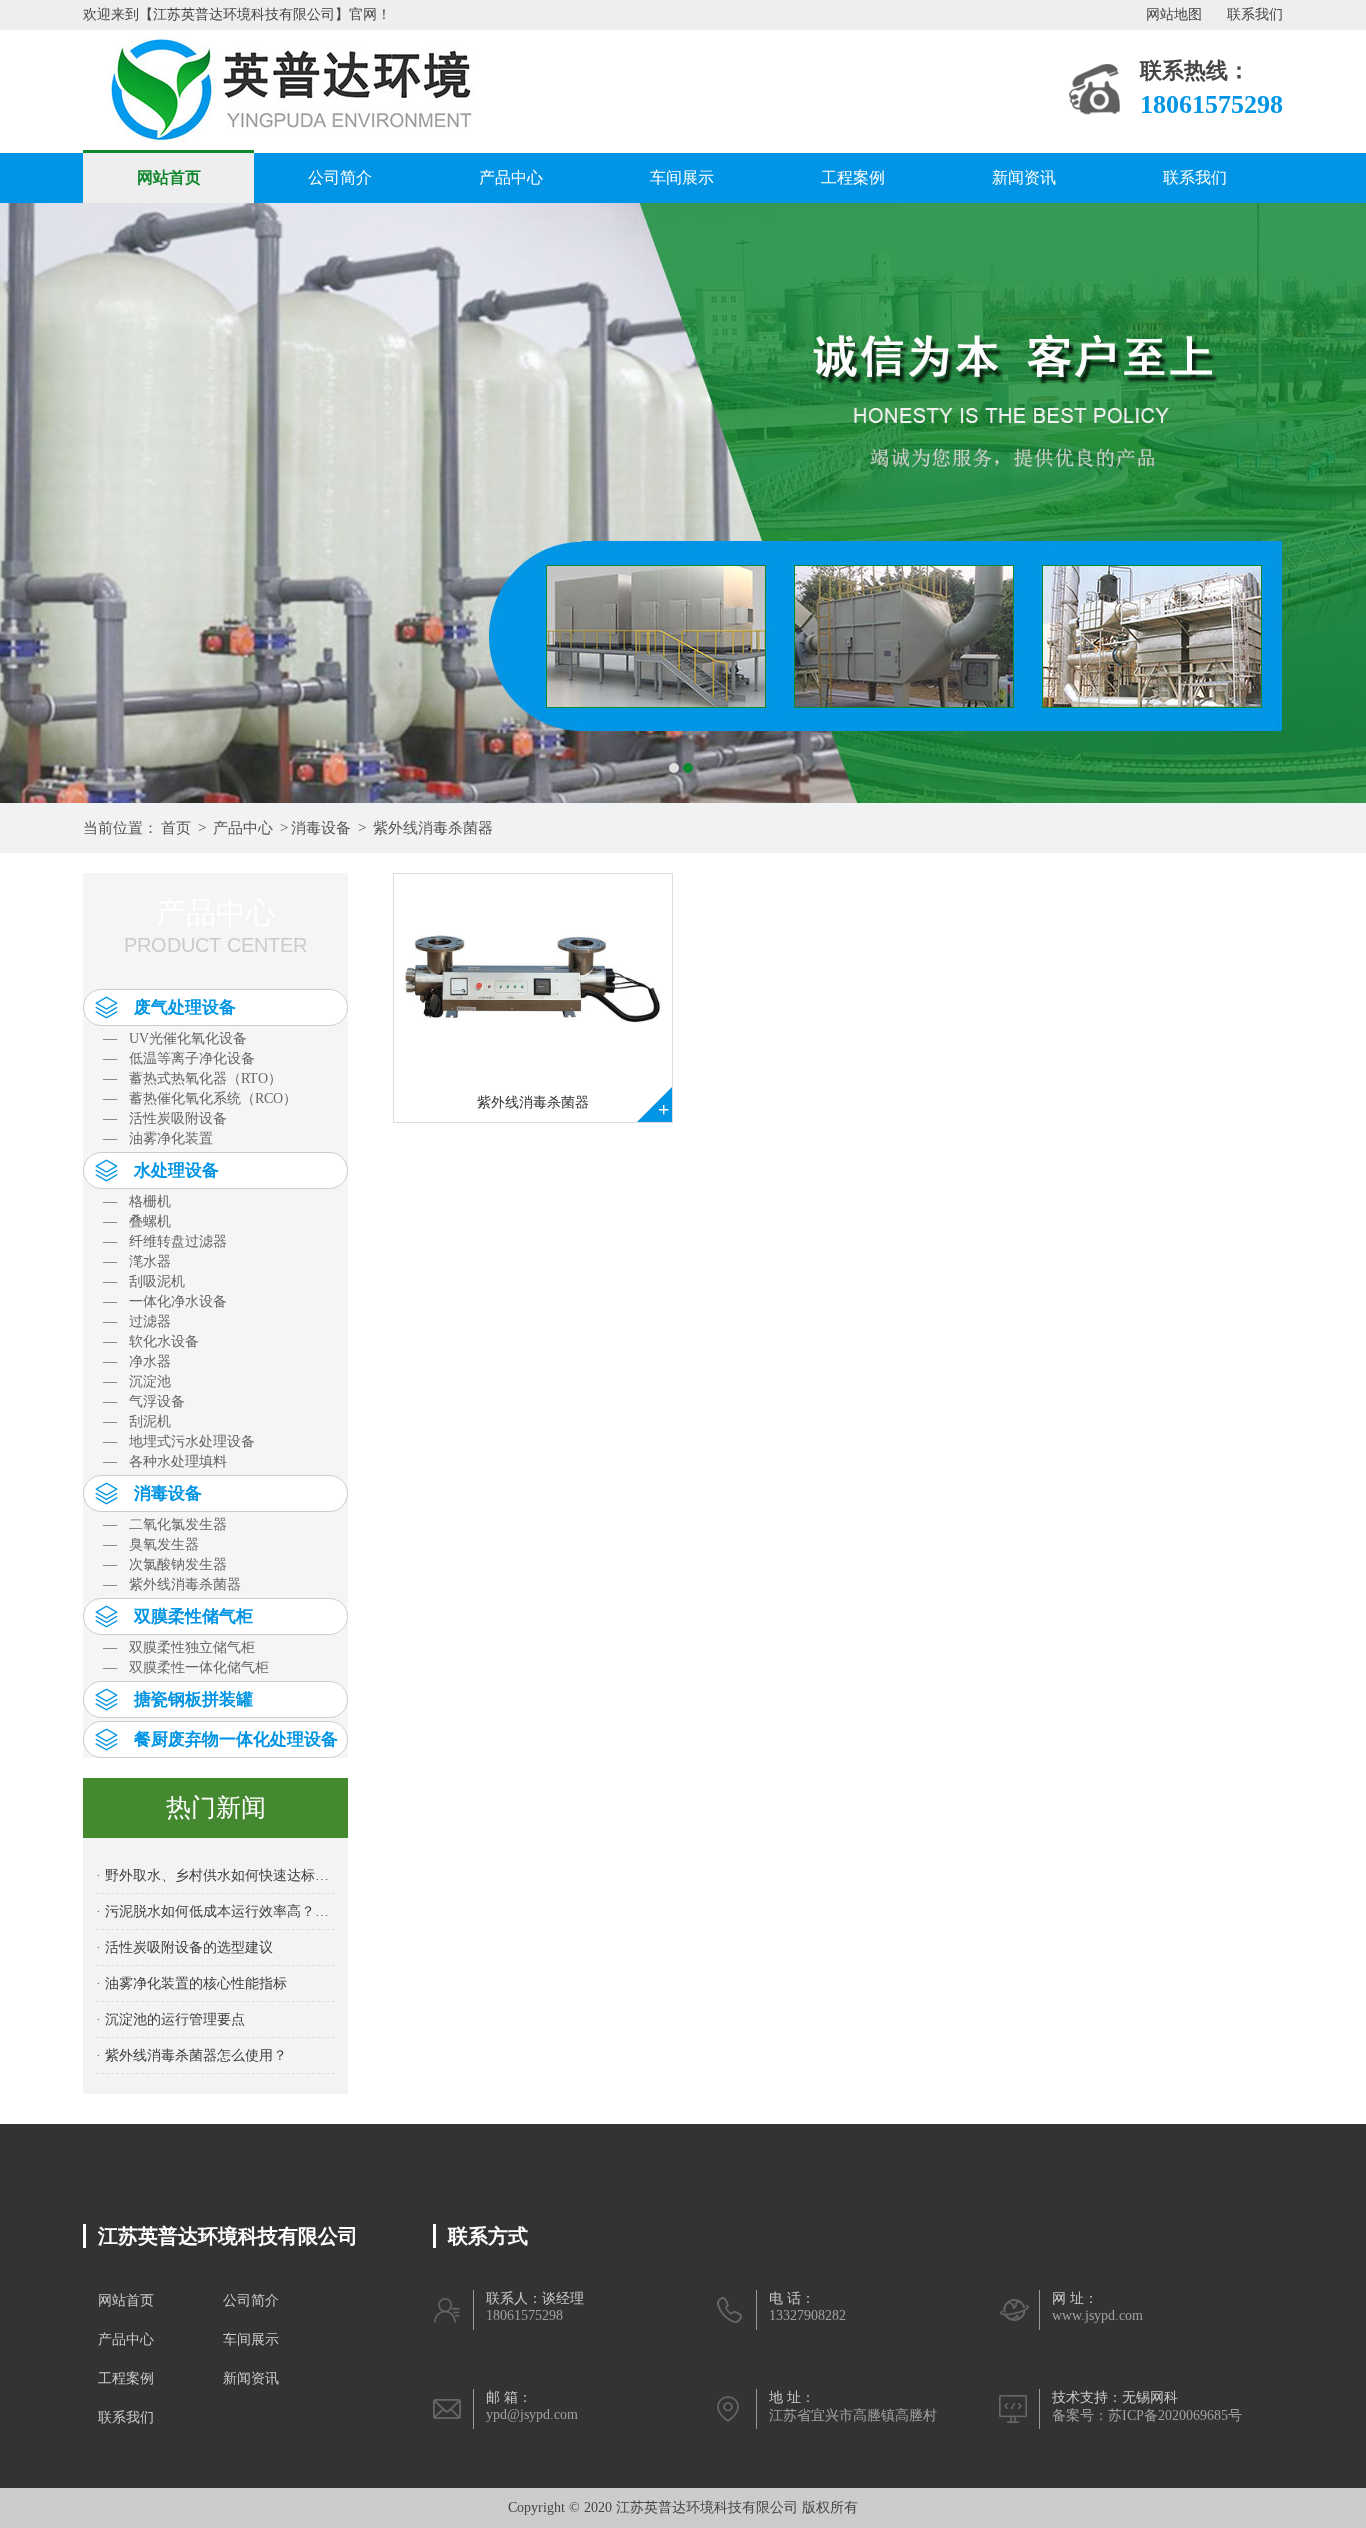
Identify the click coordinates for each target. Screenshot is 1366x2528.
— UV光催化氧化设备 (175, 1038)
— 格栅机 (137, 1201)
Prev (35, 503)
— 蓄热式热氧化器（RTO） (192, 1078)
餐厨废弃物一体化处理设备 (236, 1739)
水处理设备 (176, 1170)
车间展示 (682, 177)
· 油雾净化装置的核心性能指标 (191, 1983)
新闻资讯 (1024, 177)
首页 (176, 828)
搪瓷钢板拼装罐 (193, 1699)
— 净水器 (137, 1361)
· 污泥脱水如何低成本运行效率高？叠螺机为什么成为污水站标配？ (215, 1911)
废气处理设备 (185, 1007)
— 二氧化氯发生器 (165, 1524)
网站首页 (169, 177)
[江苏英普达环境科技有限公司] (299, 90)
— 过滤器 (137, 1321)
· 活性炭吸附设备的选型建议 (184, 1947)
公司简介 (340, 177)
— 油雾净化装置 (158, 1138)
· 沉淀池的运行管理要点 (170, 2019)
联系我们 (1255, 14)
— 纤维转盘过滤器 (165, 1241)
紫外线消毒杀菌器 (433, 828)
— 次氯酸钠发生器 (165, 1564)
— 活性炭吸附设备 (165, 1118)
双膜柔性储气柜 (193, 1616)
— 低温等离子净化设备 (179, 1058)
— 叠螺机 (137, 1221)
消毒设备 (321, 828)
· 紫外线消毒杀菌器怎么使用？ (191, 2055)
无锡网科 (1150, 2397)
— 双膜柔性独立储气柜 (179, 1647)
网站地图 (1174, 14)
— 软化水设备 (151, 1341)
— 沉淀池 (137, 1381)
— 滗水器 (137, 1261)
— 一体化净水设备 (165, 1301)
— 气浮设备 (144, 1401)
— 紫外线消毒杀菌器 (172, 1584)
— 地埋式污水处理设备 (179, 1441)
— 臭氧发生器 (151, 1544)
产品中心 (511, 177)
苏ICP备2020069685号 (1175, 2415)
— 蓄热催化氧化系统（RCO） (200, 1098)
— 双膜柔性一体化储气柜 (186, 1667)
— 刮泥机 (137, 1421)
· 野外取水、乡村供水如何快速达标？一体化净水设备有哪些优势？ (215, 1875)
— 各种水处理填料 (165, 1461)
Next (1331, 503)
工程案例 (853, 177)
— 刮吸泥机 (144, 1281)
